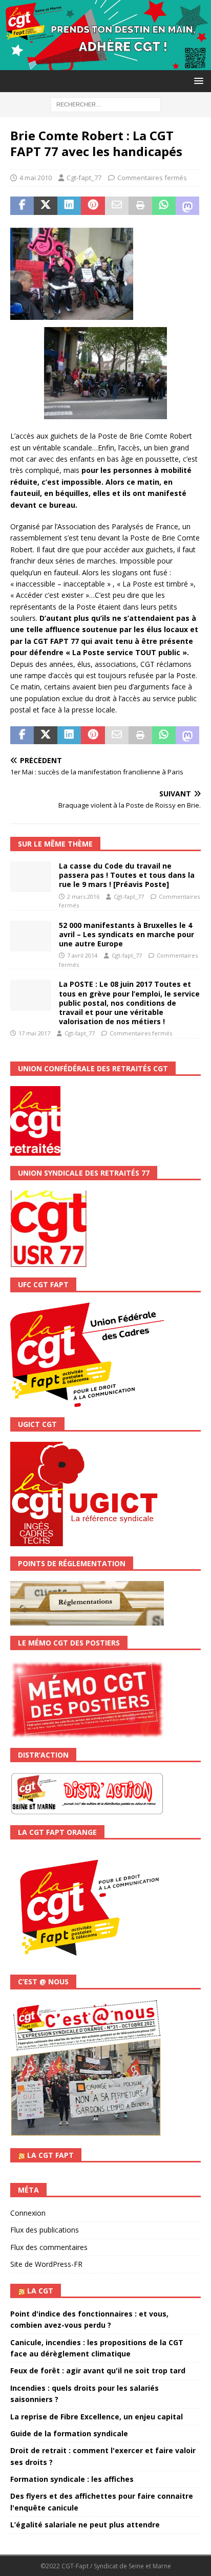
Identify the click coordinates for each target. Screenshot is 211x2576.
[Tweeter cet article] (46, 206)
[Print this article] (140, 206)
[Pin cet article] (93, 206)
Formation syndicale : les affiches (72, 2479)
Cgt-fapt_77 (84, 178)
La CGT (40, 2291)
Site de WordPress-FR (46, 2264)
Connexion (28, 2213)
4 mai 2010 (36, 178)
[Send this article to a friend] (117, 206)
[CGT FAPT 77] (105, 64)
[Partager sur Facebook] (22, 206)
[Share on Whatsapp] (164, 206)
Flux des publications (45, 2230)
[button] (197, 81)
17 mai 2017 (34, 1033)
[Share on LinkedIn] (69, 206)
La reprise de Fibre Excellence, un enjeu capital (97, 2417)
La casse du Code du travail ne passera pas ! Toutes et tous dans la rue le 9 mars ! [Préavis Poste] (127, 875)
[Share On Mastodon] (187, 206)
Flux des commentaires (49, 2247)
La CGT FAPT (50, 2155)
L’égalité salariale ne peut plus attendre (85, 2525)
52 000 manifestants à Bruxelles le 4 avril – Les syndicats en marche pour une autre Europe (126, 934)
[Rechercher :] (106, 104)
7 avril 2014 (82, 955)
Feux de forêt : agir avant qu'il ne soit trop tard (98, 2371)
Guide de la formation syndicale (69, 2433)
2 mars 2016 (83, 896)
